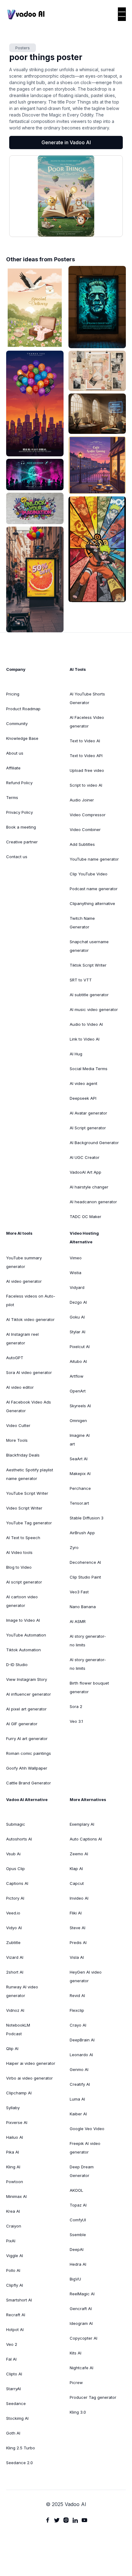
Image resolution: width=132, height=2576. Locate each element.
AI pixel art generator (26, 1709)
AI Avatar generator (88, 1113)
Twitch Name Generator (82, 923)
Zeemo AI (79, 1854)
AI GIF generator (22, 1724)
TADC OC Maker (85, 1217)
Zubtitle (13, 1942)
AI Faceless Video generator (87, 722)
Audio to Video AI (86, 1024)
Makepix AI (80, 1473)
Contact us (17, 857)
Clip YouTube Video (89, 874)
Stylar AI (78, 1332)
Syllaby (13, 2108)
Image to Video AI (23, 1620)
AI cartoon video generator (22, 1601)
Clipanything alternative (92, 903)
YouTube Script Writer (27, 1493)
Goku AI (77, 1317)
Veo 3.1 (76, 1721)
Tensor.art (79, 1503)
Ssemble (78, 2235)
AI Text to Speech (23, 1538)
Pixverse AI (17, 2122)
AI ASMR (78, 1621)
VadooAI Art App (85, 1172)
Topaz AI (78, 2205)
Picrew (76, 2382)
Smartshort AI (19, 2300)
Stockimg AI (17, 2418)
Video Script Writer (24, 1508)
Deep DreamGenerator (82, 2171)
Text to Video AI (85, 741)
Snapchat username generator (89, 946)
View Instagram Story (27, 1679)
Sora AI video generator (29, 1372)
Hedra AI (78, 2264)
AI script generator (24, 1582)
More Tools (17, 1440)
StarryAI (14, 2389)
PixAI (11, 2241)
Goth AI (13, 2433)
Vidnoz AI (15, 2010)
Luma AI (77, 2099)
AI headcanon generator (93, 1202)
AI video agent (83, 1083)
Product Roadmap (23, 709)
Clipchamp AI (19, 2093)
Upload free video (87, 770)
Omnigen (78, 1420)
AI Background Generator (94, 1143)
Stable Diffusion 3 (87, 1518)
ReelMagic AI (82, 2294)
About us (15, 753)
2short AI (15, 1972)
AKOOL (76, 2190)
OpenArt (78, 1391)
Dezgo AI (78, 1302)
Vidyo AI (14, 1928)
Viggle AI (15, 2256)
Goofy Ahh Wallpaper (27, 1768)
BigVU (75, 2279)
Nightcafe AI (82, 2368)
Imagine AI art (80, 1440)
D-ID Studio (17, 1665)
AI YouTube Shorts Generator (87, 698)
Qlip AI (12, 2048)
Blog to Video (19, 1567)
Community (17, 723)
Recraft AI (16, 2315)
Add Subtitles (82, 844)
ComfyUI (78, 2220)
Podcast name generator (94, 889)
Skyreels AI (80, 1406)
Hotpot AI (15, 2329)
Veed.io (13, 1913)
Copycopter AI (83, 2338)
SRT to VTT (81, 980)
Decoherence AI (85, 1562)
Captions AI (17, 1883)
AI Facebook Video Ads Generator (29, 1406)
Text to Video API (86, 756)
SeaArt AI (79, 1459)
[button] (122, 14)
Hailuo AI (15, 2137)
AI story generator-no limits (88, 1641)
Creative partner (22, 842)
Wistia (76, 1273)
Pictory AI (15, 1898)
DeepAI (77, 2249)
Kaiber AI (78, 2114)
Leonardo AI (81, 2055)
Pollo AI (13, 2270)
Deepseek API (83, 1098)
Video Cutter (18, 1425)
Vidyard (77, 1287)
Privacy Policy (19, 812)
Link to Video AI (85, 1039)
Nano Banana (83, 1607)
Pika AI (13, 2152)
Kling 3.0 (78, 2412)
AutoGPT (15, 1358)
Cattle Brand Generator (29, 1783)
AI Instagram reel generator (22, 1339)
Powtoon (15, 2182)
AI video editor (20, 1387)
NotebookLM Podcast (18, 2029)
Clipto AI (14, 2374)
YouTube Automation (26, 1635)
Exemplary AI (82, 1824)
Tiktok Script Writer (88, 965)
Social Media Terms (89, 1069)
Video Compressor (88, 815)
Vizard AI (15, 1957)
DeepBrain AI (82, 2040)
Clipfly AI (15, 2285)
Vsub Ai (13, 1854)
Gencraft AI (81, 2309)
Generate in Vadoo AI (66, 142)
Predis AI (78, 1942)
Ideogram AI (81, 2323)
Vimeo (76, 1258)
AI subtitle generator (89, 995)
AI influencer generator (29, 1694)
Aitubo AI (78, 1361)
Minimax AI (16, 2196)
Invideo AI (79, 1898)
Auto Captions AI (86, 1839)
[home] (26, 14)
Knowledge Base (22, 738)
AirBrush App (82, 1533)
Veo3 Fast (79, 1592)
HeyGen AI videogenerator (86, 1976)
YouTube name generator (94, 859)
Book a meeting (21, 827)
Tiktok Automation (23, 1650)
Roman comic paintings (29, 1753)
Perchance (80, 1488)
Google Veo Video (87, 2129)
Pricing (13, 694)
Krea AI (13, 2211)
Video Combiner (85, 829)
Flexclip (77, 2010)
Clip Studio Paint (85, 1577)
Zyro (74, 1547)
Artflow (77, 1376)
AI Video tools (19, 1552)
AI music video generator (94, 1009)
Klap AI (76, 1869)
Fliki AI (76, 1913)
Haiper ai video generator (31, 2063)
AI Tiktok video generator (30, 1319)
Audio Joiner (82, 800)
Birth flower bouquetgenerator (89, 1687)
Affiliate (13, 768)
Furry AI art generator (27, 1738)
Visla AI (77, 1957)
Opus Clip (16, 1869)
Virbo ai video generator (29, 2078)
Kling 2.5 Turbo (21, 2448)
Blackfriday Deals (23, 1455)
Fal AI (11, 2359)
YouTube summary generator (24, 1262)
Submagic (16, 1824)
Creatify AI (80, 2084)
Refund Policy (19, 783)
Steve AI (78, 1928)
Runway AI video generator (22, 1991)
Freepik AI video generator (85, 2148)
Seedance (16, 2403)
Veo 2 (12, 2344)
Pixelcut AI (80, 1347)
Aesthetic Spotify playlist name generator (30, 1474)
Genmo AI (79, 2069)
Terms (12, 797)
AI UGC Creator (85, 1157)
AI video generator (24, 1281)
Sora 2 (76, 1706)
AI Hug (76, 1054)
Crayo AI (78, 2025)
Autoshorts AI (19, 1839)
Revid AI (77, 1995)
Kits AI (76, 2353)
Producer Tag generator (93, 2397)
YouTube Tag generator (29, 1523)
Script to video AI (86, 785)
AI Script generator (88, 1128)
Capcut (77, 1883)
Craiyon (14, 2226)
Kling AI (13, 2167)
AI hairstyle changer (89, 1187)
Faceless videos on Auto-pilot (31, 1300)
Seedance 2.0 (19, 2463)
